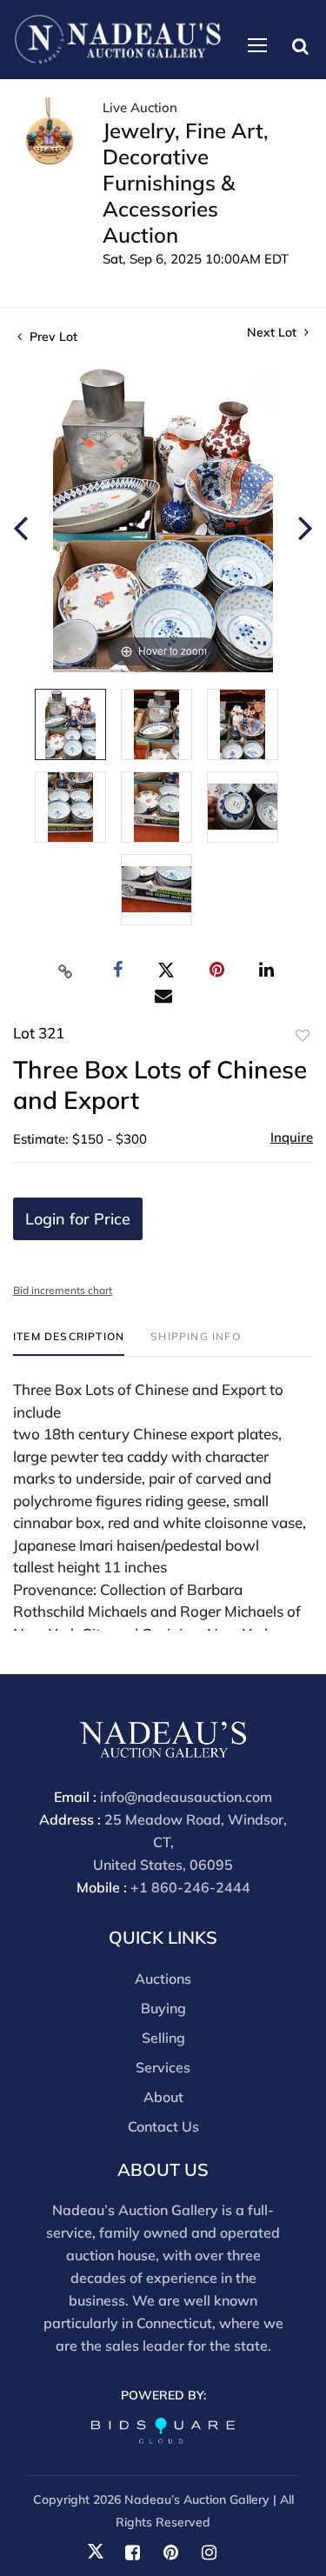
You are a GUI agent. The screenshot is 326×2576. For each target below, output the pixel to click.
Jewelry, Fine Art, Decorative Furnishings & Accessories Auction (186, 183)
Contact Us (163, 2126)
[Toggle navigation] (257, 45)
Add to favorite (303, 1036)
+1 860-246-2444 (190, 1887)
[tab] (69, 1343)
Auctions (163, 1979)
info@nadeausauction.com (186, 1797)
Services (163, 2067)
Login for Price (78, 1219)
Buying (163, 2008)
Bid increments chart (63, 1290)
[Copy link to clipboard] (65, 971)
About (163, 2097)
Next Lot (273, 333)
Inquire (292, 1137)
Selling (163, 2038)
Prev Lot (52, 337)
